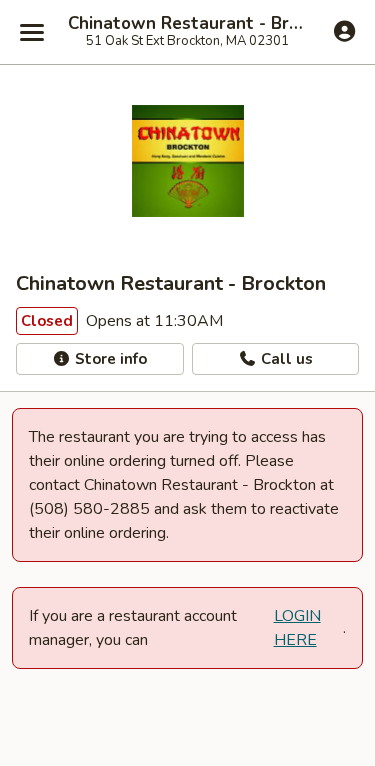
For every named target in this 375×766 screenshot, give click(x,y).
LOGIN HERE (297, 628)
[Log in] (344, 31)
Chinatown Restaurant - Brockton (187, 24)
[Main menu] (32, 32)
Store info (109, 359)
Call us (285, 359)
